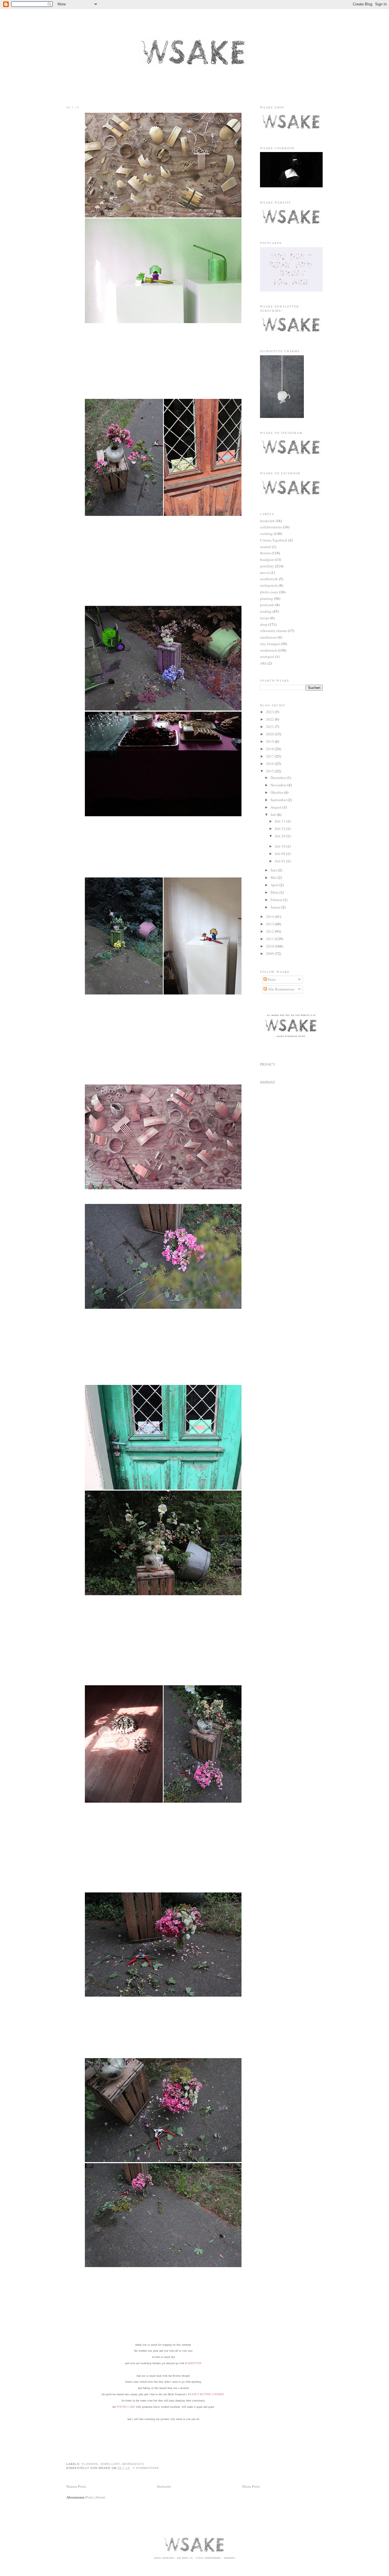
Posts (271, 979)
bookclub (267, 521)
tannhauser (268, 637)
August (277, 807)
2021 (270, 727)
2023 (270, 712)
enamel (266, 547)
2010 (270, 946)
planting (267, 598)
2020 (270, 734)
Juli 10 (281, 846)
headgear (267, 559)
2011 (270, 939)
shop (264, 624)
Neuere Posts (76, 2486)
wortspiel (267, 657)
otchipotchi (269, 585)
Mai (274, 877)
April (275, 885)
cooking (266, 534)
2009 (270, 953)
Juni (274, 870)
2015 (270, 771)
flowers (90, 2464)
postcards (267, 605)
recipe (265, 618)
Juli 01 (281, 861)
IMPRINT (268, 1082)
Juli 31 (281, 821)
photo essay (269, 592)
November (279, 785)
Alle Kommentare (281, 989)
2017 (270, 756)
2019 (270, 741)
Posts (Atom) (95, 2497)
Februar (277, 900)
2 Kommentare (146, 2468)
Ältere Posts (251, 2486)
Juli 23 (281, 828)
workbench (133, 2464)
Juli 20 (281, 836)
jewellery (110, 2464)
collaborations (271, 527)
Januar (276, 907)
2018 (270, 749)
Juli (274, 815)
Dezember (279, 778)
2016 (270, 764)
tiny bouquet (270, 644)
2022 (270, 719)
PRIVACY (268, 1064)
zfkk (263, 663)
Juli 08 (281, 854)
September (279, 800)
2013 (270, 924)
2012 (270, 931)
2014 (270, 916)
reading (266, 611)
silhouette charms (274, 631)
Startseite (164, 2486)
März (275, 892)
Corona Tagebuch (274, 540)
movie (265, 573)
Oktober (277, 792)
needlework (269, 579)
